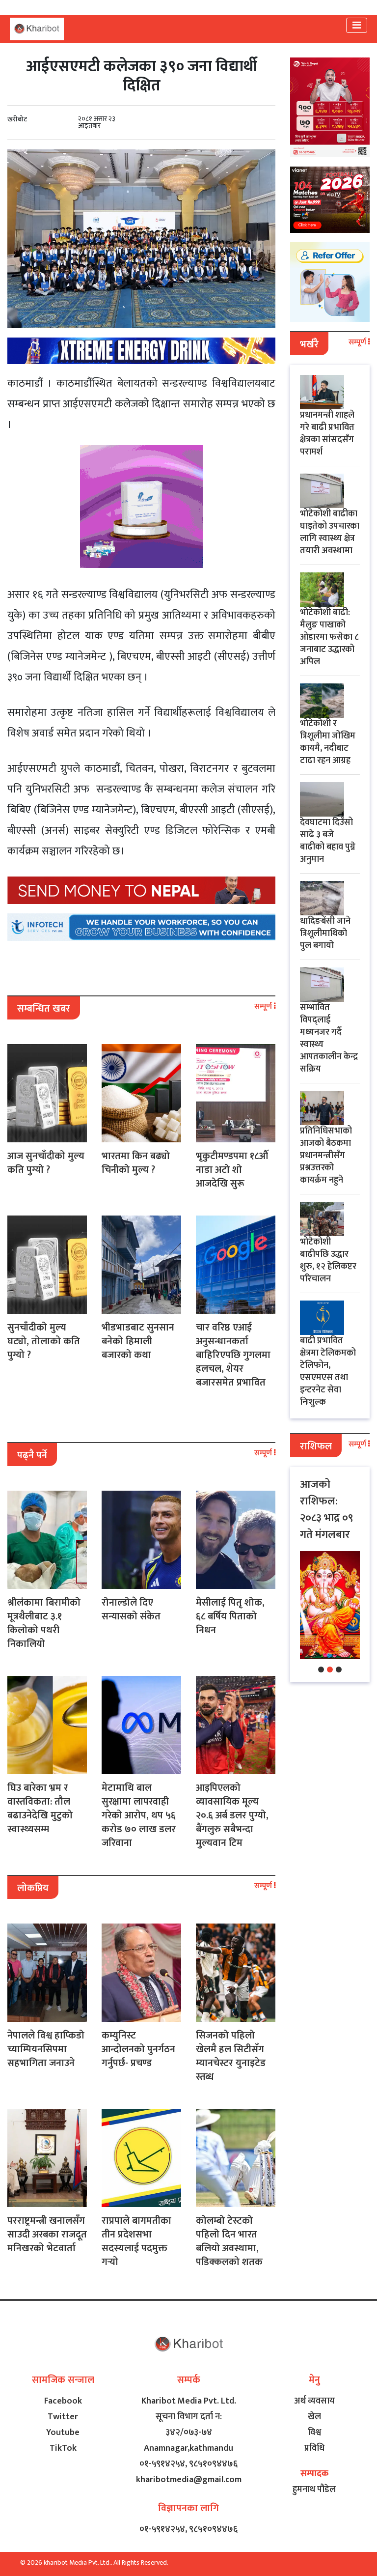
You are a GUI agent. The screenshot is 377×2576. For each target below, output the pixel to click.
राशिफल (316, 1446)
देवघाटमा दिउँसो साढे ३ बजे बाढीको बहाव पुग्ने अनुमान (328, 841)
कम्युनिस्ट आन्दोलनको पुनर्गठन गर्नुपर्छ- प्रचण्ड (138, 2049)
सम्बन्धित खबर (44, 1009)
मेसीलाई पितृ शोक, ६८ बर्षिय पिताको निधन (230, 1616)
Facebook (63, 2401)
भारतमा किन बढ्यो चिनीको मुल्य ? (136, 1163)
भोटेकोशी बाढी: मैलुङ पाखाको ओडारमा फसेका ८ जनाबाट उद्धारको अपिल (329, 637)
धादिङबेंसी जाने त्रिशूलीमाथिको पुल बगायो (325, 934)
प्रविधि (314, 2448)
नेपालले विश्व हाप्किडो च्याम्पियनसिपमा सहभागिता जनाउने (46, 2049)
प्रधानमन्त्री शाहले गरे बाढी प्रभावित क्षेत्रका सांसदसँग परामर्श (327, 434)
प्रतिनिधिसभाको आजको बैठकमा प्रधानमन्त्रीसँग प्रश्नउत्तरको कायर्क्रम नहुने (326, 1156)
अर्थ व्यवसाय (314, 2401)
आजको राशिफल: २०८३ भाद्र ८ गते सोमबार (323, 1510)
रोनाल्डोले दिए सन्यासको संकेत (131, 1610)
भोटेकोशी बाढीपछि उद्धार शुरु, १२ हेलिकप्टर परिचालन (328, 1260)
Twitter (63, 2417)
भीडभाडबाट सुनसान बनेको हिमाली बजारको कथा (138, 1341)
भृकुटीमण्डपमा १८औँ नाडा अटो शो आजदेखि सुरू (232, 1170)
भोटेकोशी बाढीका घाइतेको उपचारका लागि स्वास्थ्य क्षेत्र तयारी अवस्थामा (330, 532)
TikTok (63, 2448)
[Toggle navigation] (357, 25)
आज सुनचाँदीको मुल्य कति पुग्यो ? (46, 1163)
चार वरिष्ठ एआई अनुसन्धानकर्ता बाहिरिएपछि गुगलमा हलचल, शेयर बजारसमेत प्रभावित (233, 1355)
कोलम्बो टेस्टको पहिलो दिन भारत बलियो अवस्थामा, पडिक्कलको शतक (229, 2241)
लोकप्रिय (33, 1888)
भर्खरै (309, 344)
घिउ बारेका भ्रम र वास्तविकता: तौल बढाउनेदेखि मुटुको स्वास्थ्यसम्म (40, 1809)
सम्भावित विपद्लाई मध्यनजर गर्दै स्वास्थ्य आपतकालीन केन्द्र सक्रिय (329, 1038)
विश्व (314, 2433)
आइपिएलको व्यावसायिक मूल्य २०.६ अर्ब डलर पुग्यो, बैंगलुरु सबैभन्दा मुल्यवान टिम (232, 1815)
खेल (314, 2417)
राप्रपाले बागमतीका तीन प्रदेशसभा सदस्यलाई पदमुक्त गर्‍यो (136, 2241)
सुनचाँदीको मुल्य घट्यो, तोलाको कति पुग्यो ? (44, 1341)
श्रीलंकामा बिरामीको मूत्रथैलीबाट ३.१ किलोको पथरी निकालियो (44, 1623)
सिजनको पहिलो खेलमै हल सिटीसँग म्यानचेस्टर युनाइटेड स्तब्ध (231, 2056)
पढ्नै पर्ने (32, 1455)
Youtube (63, 2433)
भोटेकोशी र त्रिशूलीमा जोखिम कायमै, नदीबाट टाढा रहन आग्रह (328, 742)
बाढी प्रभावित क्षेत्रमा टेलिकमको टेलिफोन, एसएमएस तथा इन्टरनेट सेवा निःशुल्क (328, 1372)
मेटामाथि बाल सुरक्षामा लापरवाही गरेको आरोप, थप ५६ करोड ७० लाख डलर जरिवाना (139, 1815)
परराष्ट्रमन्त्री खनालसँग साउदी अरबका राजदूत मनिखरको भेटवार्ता (47, 2235)
